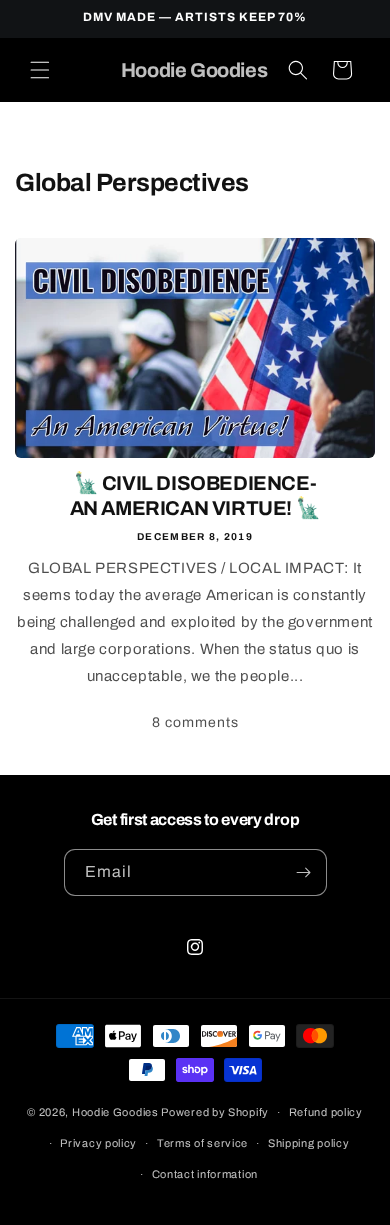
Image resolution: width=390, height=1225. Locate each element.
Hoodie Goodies (115, 1112)
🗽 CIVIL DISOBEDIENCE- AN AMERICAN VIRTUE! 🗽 (195, 495)
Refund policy (326, 1112)
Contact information (205, 1174)
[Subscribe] (304, 872)
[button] (40, 70)
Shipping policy (309, 1143)
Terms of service (202, 1143)
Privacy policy (98, 1143)
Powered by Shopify (215, 1112)
